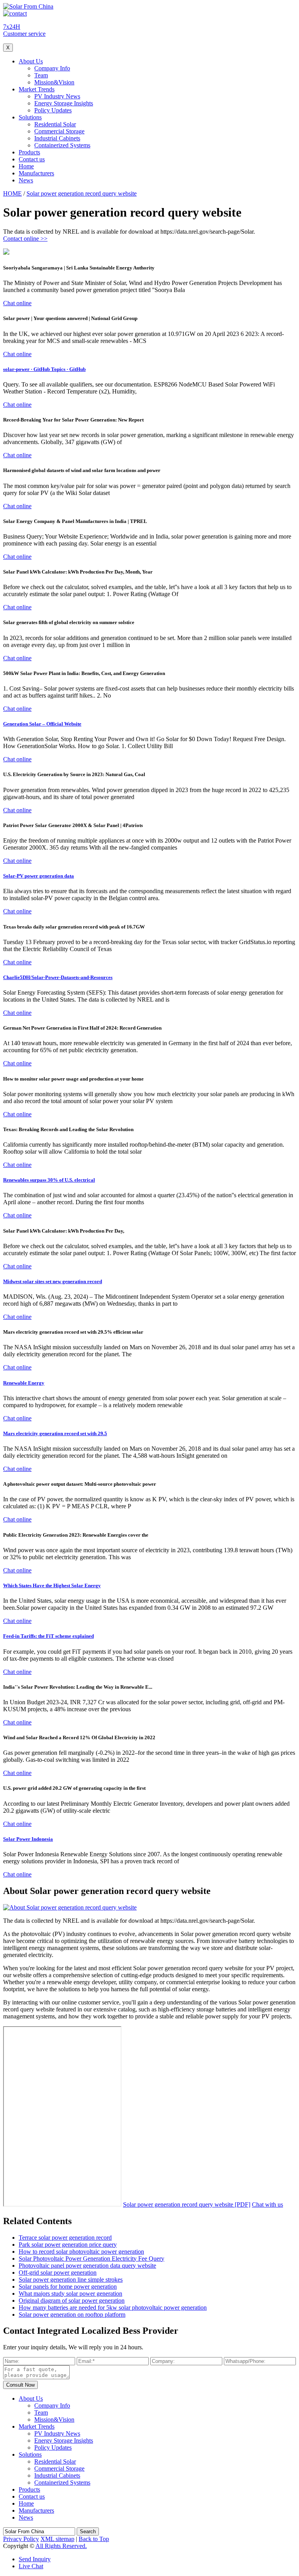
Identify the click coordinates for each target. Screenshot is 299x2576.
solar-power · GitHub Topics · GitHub (44, 369)
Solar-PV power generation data (39, 876)
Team (41, 75)
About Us (31, 61)
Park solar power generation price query (68, 2245)
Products (29, 152)
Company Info (52, 68)
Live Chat (31, 2566)
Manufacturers (36, 173)
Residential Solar (55, 124)
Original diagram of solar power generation (72, 2301)
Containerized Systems (62, 145)
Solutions (30, 117)
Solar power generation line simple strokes (71, 2280)
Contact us (32, 159)
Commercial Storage (59, 131)
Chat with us (267, 2204)
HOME (12, 193)
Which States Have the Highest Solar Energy (52, 1585)
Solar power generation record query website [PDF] (187, 2204)
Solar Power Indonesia (28, 1839)
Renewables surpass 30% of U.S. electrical (49, 1180)
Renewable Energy (24, 1383)
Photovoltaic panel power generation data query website (87, 2266)
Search (88, 2531)
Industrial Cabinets (57, 138)
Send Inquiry (35, 2559)
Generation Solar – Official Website (42, 724)
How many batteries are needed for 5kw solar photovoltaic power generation (113, 2308)
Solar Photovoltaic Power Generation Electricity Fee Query (91, 2259)
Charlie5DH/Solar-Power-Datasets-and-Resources (58, 977)
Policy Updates (53, 110)
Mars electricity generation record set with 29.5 (55, 1433)
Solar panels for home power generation (68, 2287)
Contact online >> (25, 239)
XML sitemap (57, 2539)
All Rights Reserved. (61, 2546)
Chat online (17, 303)
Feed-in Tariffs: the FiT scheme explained (48, 1636)
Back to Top (94, 2539)
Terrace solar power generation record (65, 2238)
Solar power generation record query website (82, 193)
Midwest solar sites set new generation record (53, 1281)
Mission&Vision (54, 82)
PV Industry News (57, 96)
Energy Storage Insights (64, 103)
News (26, 180)
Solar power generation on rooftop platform (72, 2315)
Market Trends (37, 89)
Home (26, 166)
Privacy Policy (21, 2539)
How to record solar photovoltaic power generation (81, 2252)
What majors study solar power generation (70, 2294)
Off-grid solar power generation (58, 2273)
